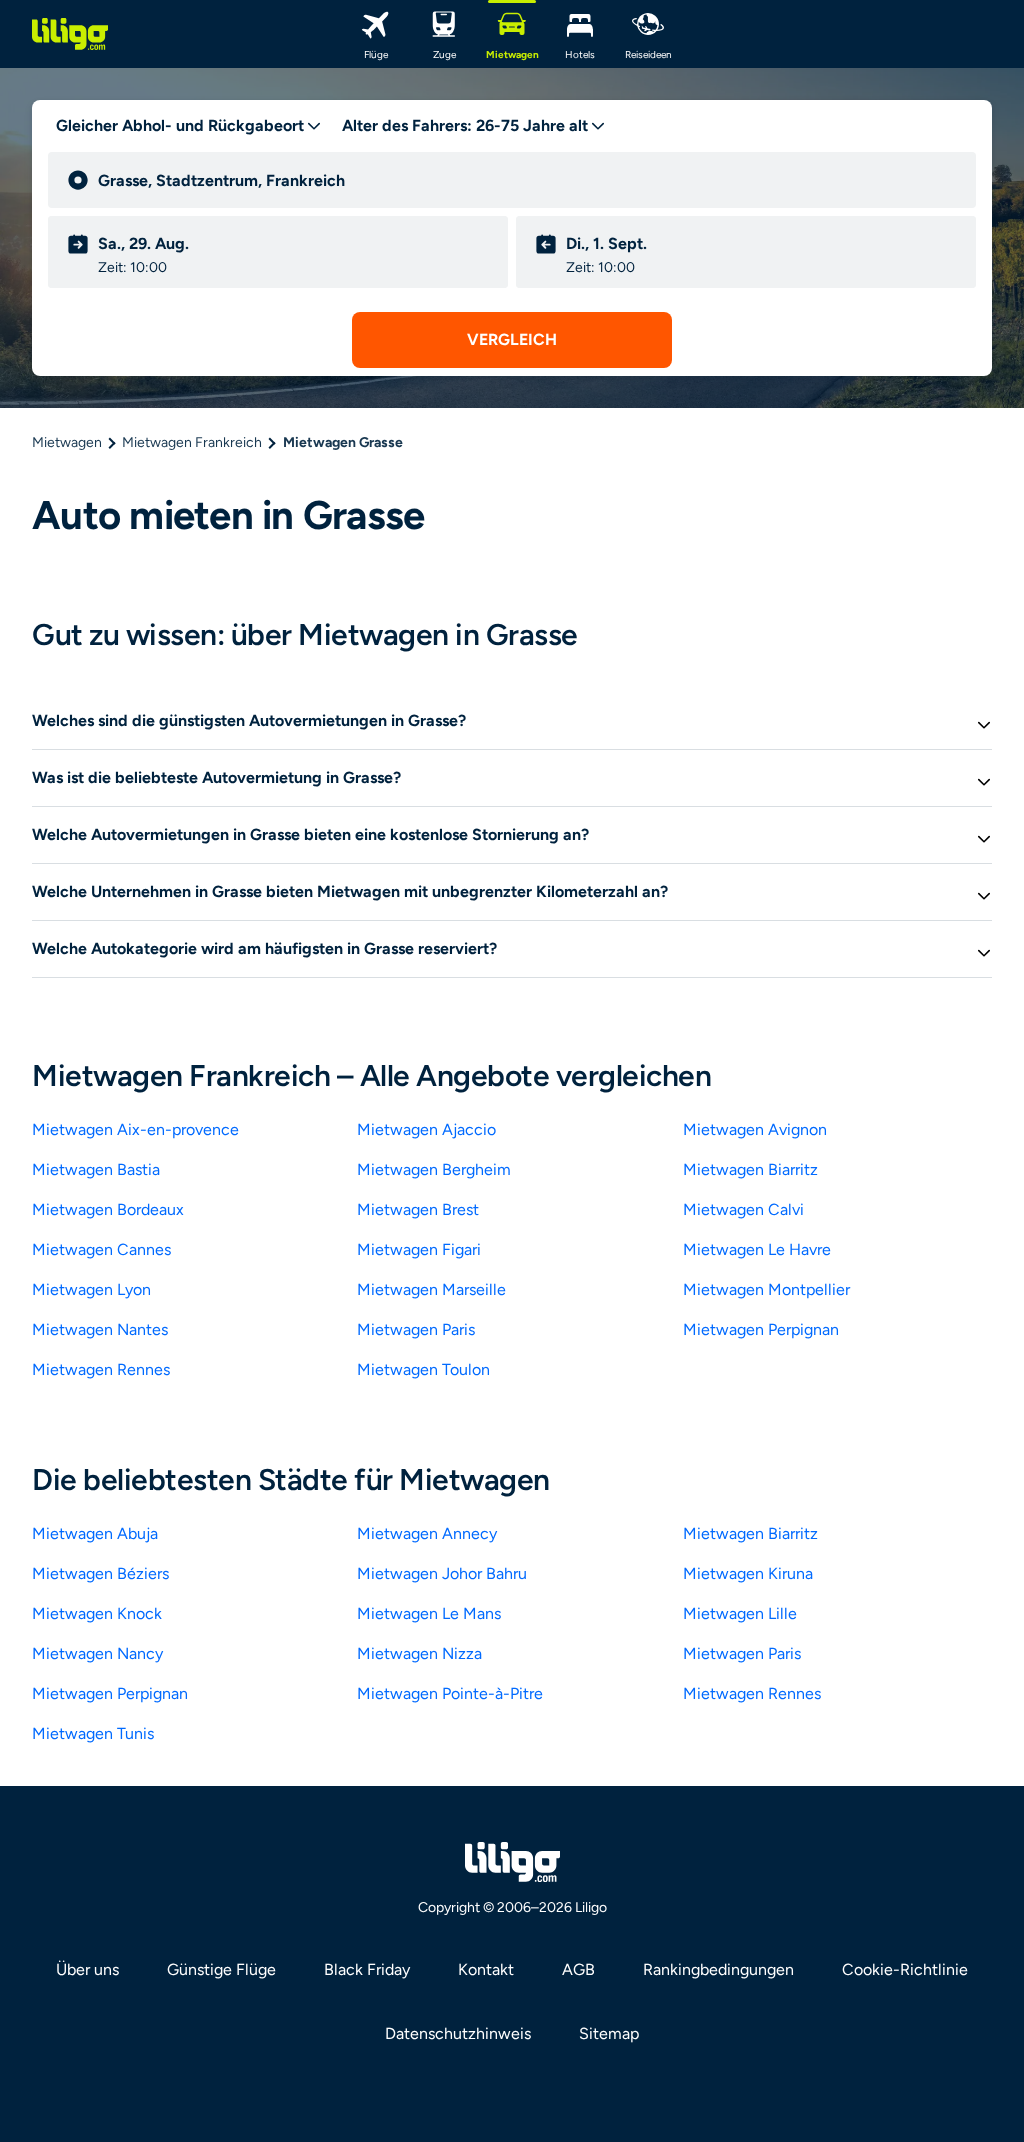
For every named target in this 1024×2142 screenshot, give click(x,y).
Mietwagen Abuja (95, 1533)
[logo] (70, 34)
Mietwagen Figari (419, 1249)
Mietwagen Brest (418, 1209)
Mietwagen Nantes (100, 1329)
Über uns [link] (87, 1969)
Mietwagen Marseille (431, 1289)
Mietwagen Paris (416, 1329)
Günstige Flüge (221, 1969)
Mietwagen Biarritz (750, 1169)
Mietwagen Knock (97, 1613)
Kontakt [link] (486, 1969)
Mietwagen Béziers (100, 1573)
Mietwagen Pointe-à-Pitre (450, 1693)
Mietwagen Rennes (101, 1369)
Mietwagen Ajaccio (426, 1129)
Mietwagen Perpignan (761, 1329)
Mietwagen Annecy (427, 1533)
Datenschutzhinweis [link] (458, 2033)
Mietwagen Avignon (755, 1129)
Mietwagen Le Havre (757, 1249)
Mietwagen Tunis (93, 1733)
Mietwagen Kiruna (748, 1573)
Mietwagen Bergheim (434, 1169)
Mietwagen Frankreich (192, 442)
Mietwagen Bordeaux (108, 1209)
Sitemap (609, 2033)
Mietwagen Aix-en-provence (135, 1129)
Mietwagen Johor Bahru (442, 1573)
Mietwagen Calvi (743, 1209)
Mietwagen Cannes (101, 1249)
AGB (578, 1969)
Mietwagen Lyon (91, 1289)
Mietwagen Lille (740, 1613)
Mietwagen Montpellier (766, 1289)
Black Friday (367, 1969)
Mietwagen (67, 442)
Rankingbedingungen (718, 1969)
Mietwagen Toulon (423, 1369)
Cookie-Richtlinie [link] (905, 1969)
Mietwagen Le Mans (429, 1613)
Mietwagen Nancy (97, 1653)
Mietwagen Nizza (419, 1653)
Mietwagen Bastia (96, 1169)
